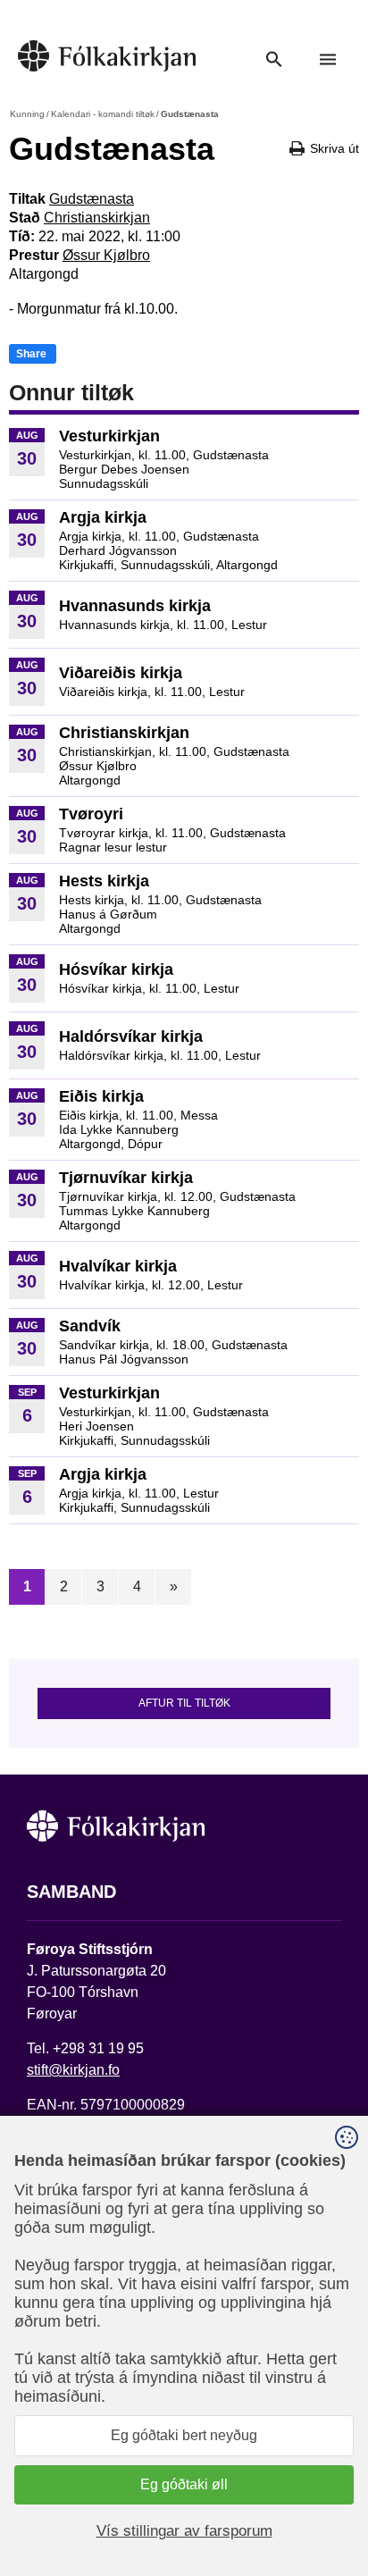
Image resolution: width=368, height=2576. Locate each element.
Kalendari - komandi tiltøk (103, 114)
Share (31, 354)
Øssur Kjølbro (106, 255)
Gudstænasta (92, 199)
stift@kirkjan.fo (73, 2070)
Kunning (27, 114)
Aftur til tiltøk (184, 1703)
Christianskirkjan (97, 218)
